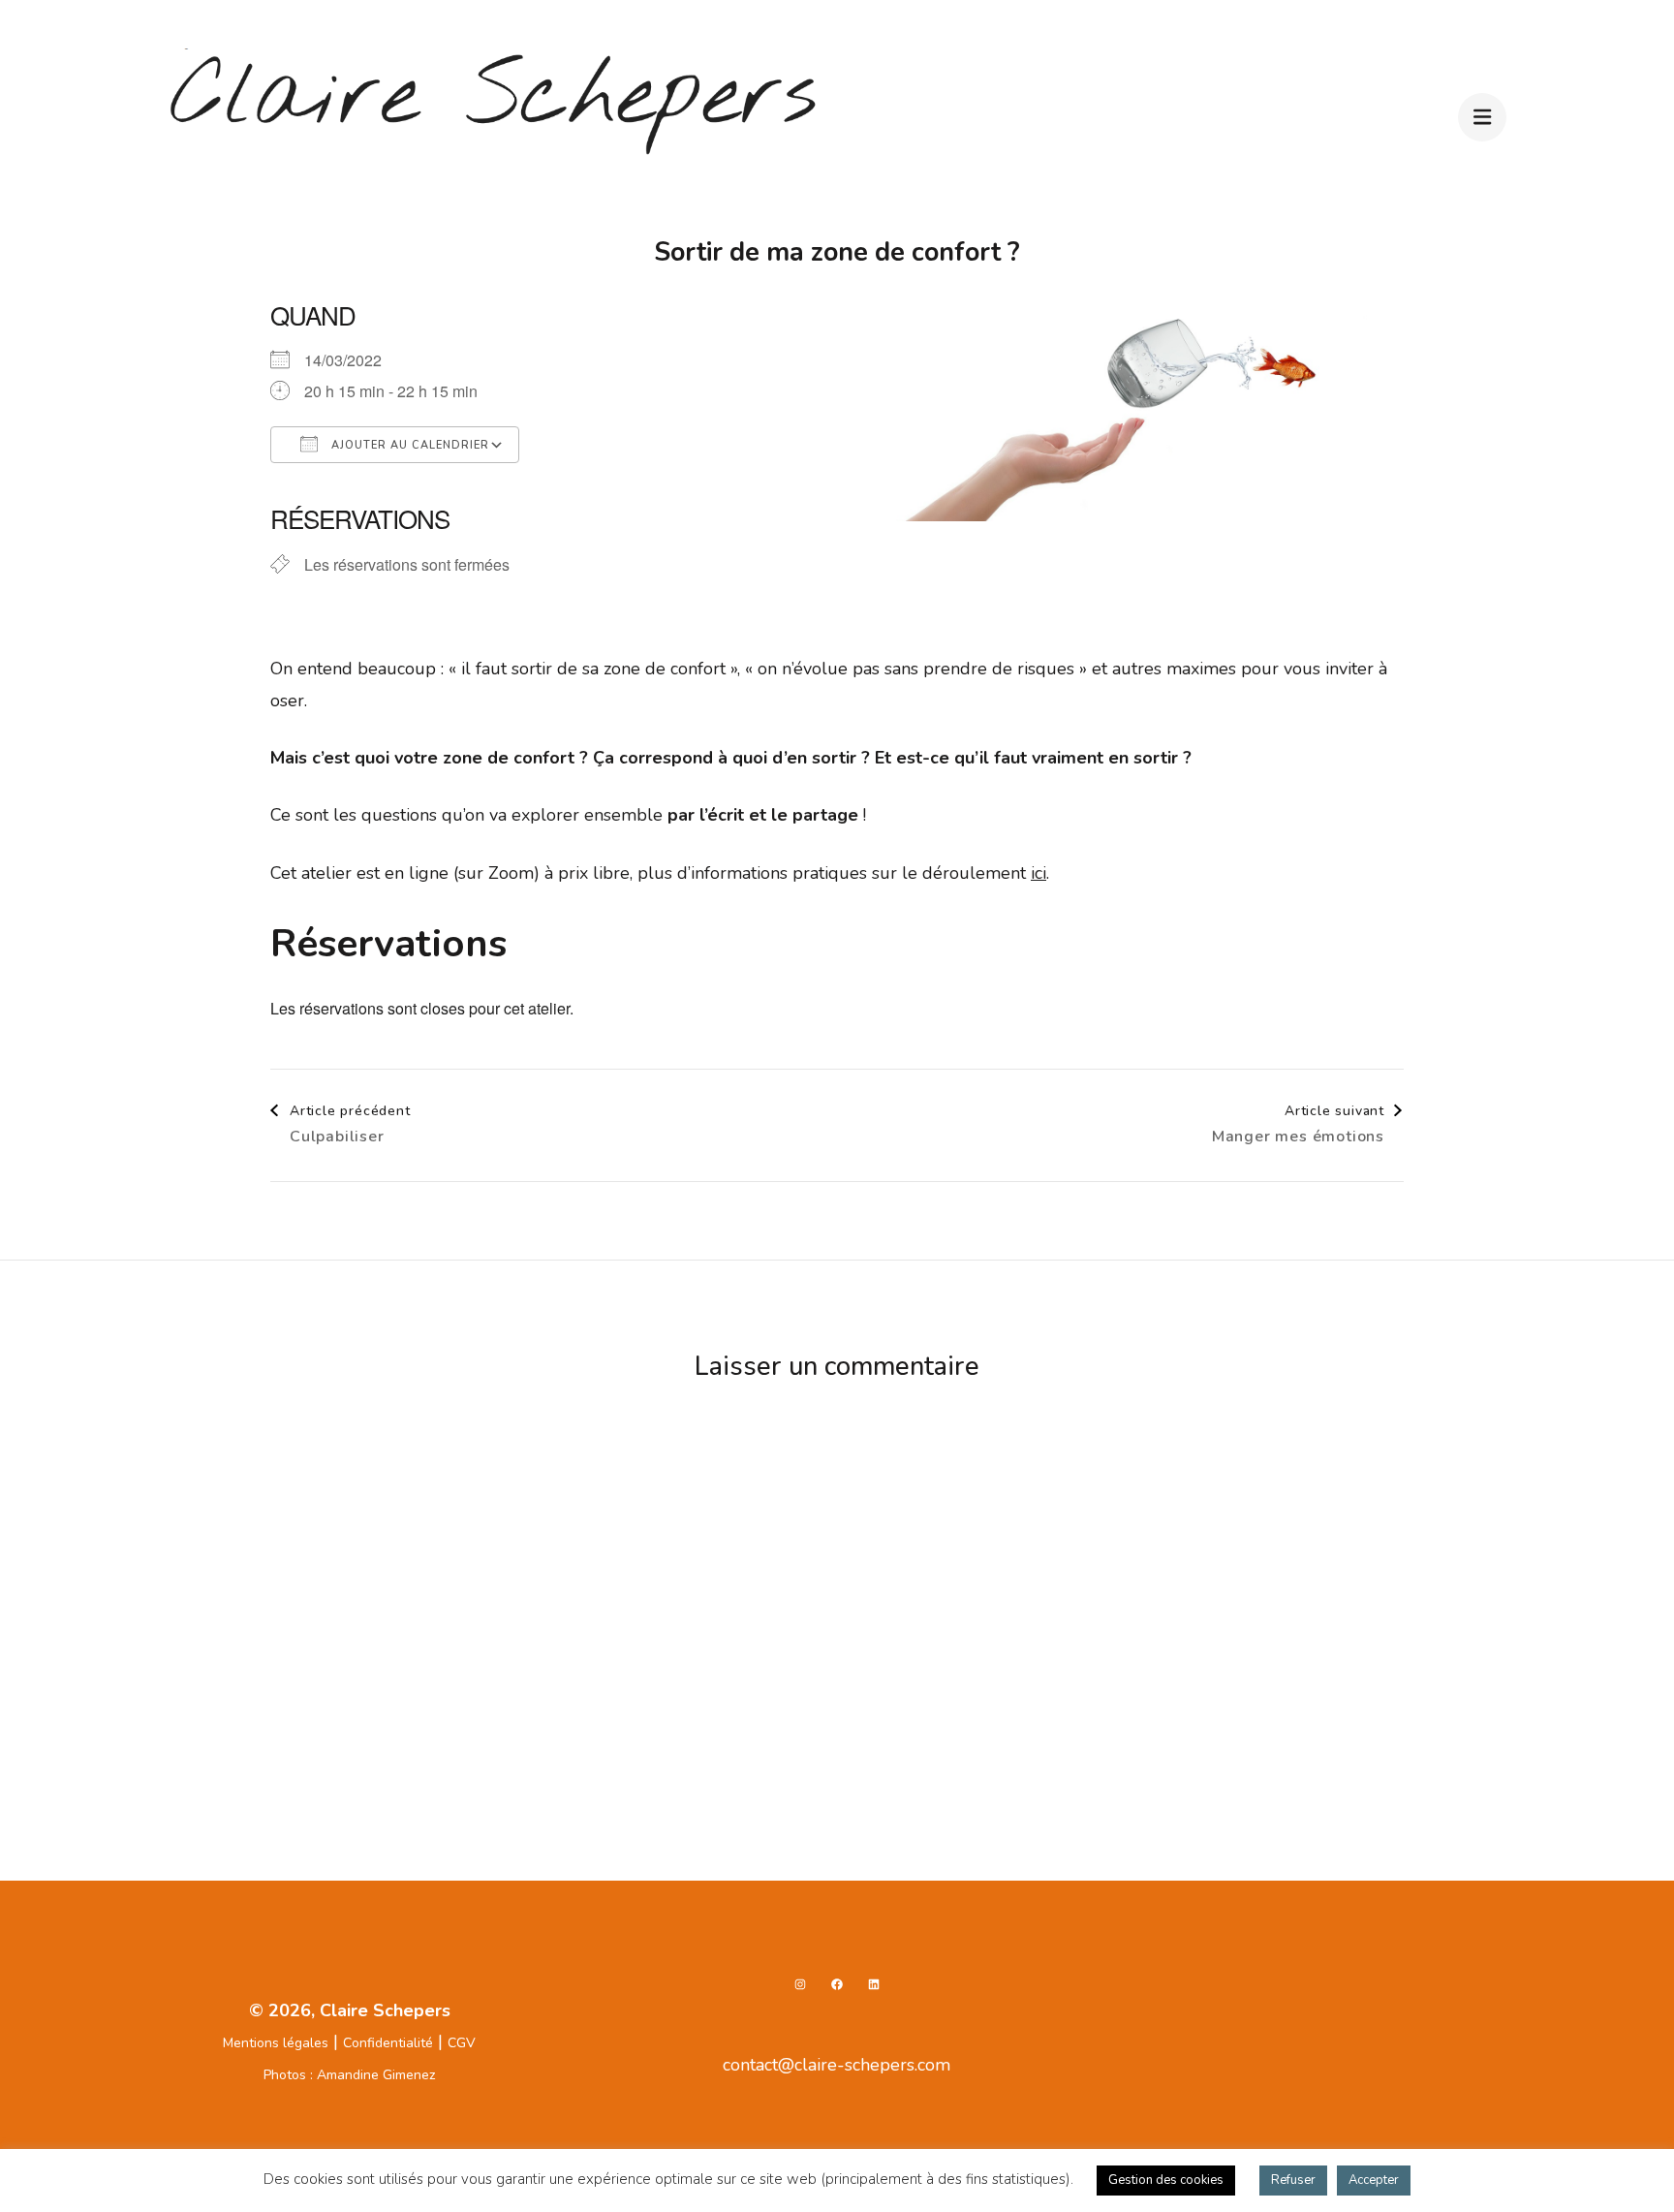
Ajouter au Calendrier (408, 445)
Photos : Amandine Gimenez (349, 2075)
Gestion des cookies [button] (1166, 2180)
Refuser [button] (1293, 2180)
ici (1038, 873)
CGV (462, 2043)
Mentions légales (276, 2043)
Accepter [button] (1374, 2180)
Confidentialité (388, 2043)
